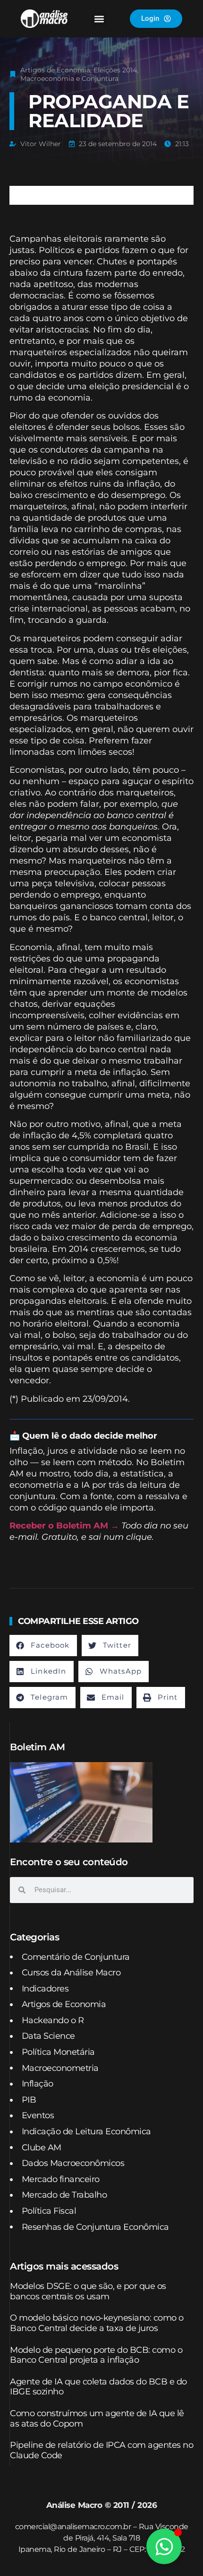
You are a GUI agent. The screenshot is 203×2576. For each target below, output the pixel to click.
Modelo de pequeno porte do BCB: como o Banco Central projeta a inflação (96, 2355)
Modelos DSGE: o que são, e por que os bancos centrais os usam (88, 2291)
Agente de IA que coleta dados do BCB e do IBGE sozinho (98, 2387)
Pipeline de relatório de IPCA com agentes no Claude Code (101, 2450)
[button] (99, 19)
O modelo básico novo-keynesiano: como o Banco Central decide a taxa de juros (97, 2323)
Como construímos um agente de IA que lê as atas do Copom (97, 2419)
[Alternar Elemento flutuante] (164, 2546)
